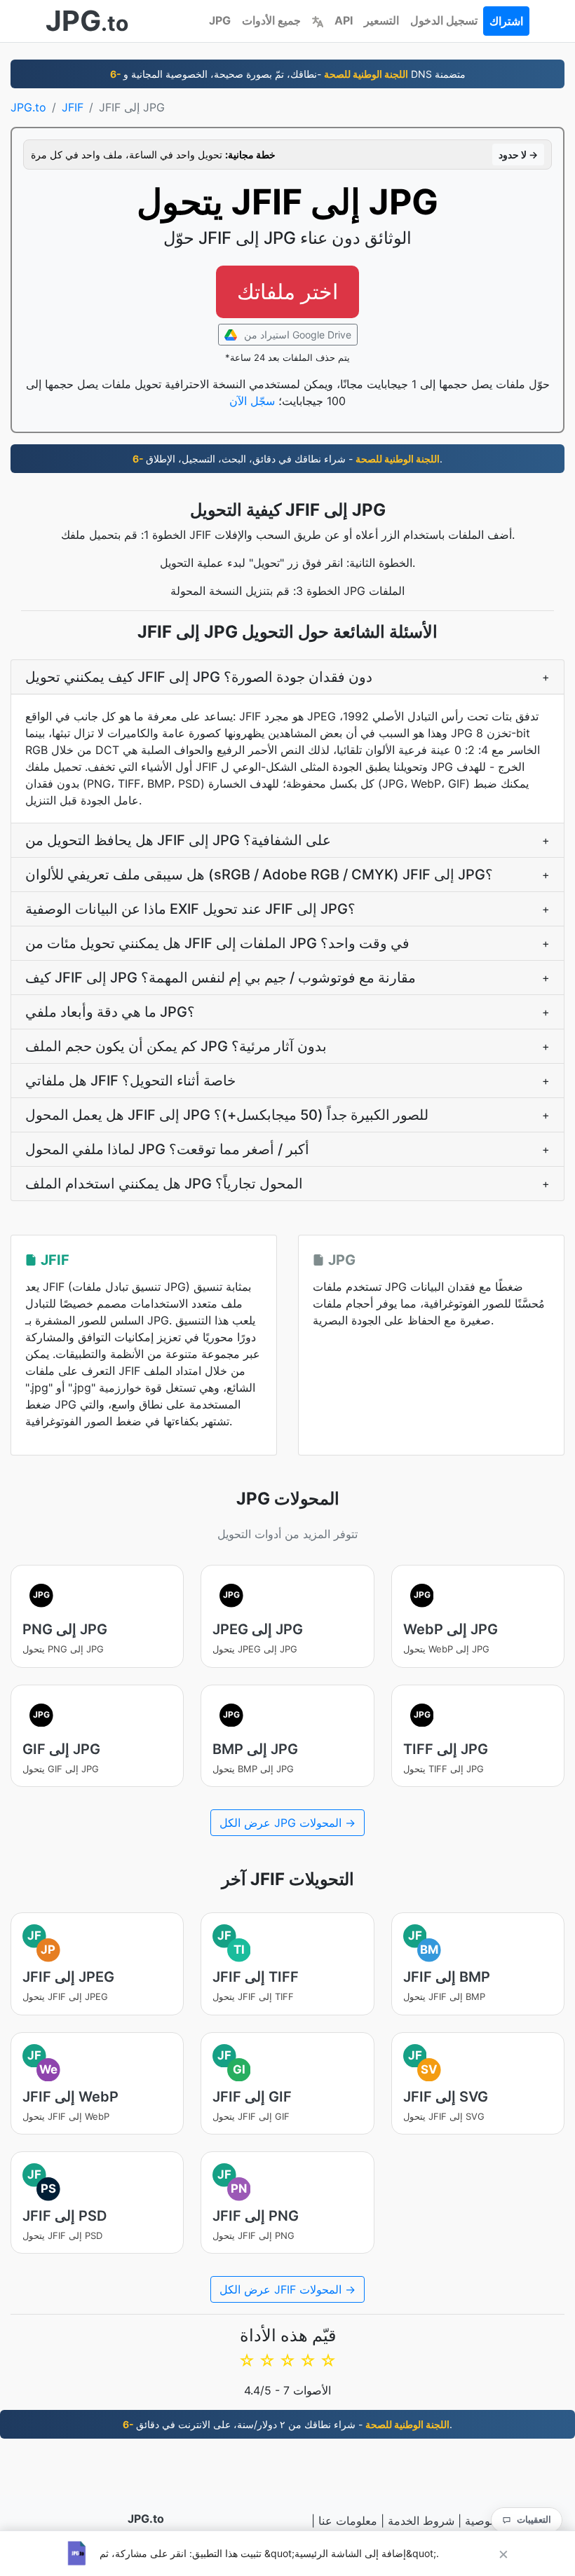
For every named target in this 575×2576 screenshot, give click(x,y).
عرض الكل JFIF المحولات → (287, 2289)
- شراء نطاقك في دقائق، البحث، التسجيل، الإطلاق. (287, 459)
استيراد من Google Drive (296, 335)
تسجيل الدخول (444, 20)
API (344, 20)
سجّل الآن (252, 401)
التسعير (381, 20)
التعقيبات (534, 2519)
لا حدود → (518, 155)
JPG (220, 20)
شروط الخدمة (421, 2521)
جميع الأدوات (271, 20)
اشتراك (506, 21)
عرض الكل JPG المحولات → (287, 1823)
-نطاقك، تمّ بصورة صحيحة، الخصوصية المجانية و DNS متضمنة (288, 74)
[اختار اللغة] (318, 20)
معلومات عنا (348, 2521)
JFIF (73, 107)
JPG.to (28, 107)
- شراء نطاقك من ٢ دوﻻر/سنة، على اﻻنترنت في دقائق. (287, 2424)
